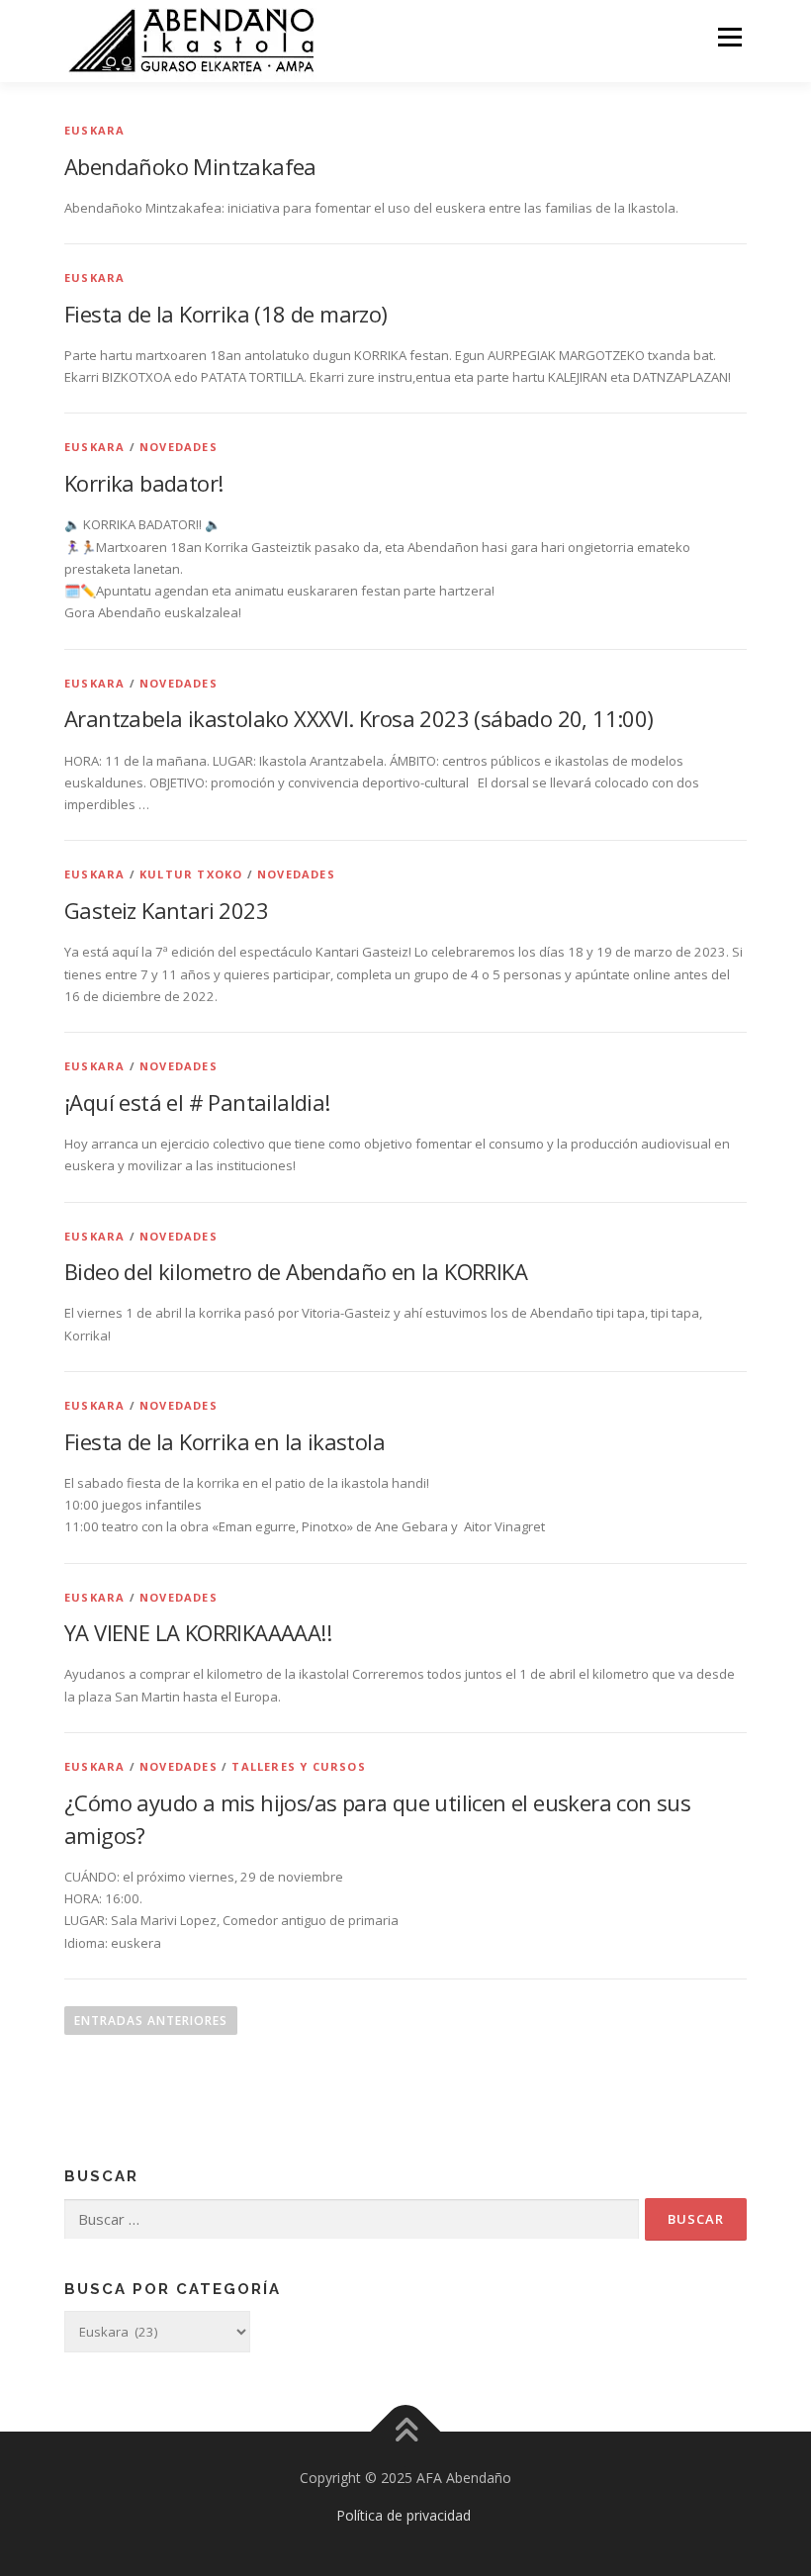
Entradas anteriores (151, 2021)
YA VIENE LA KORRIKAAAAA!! (198, 1632)
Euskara (94, 130)
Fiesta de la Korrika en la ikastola (225, 1441)
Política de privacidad (404, 2515)
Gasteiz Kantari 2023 (166, 910)
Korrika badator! (143, 483)
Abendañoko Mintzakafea (190, 166)
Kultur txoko (191, 874)
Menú (729, 37)
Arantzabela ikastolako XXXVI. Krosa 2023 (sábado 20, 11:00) (359, 718)
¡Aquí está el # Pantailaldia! (197, 1102)
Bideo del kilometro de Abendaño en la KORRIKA (296, 1271)
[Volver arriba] (406, 2432)
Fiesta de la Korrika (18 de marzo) (226, 314)
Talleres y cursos (298, 1766)
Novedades (179, 447)
